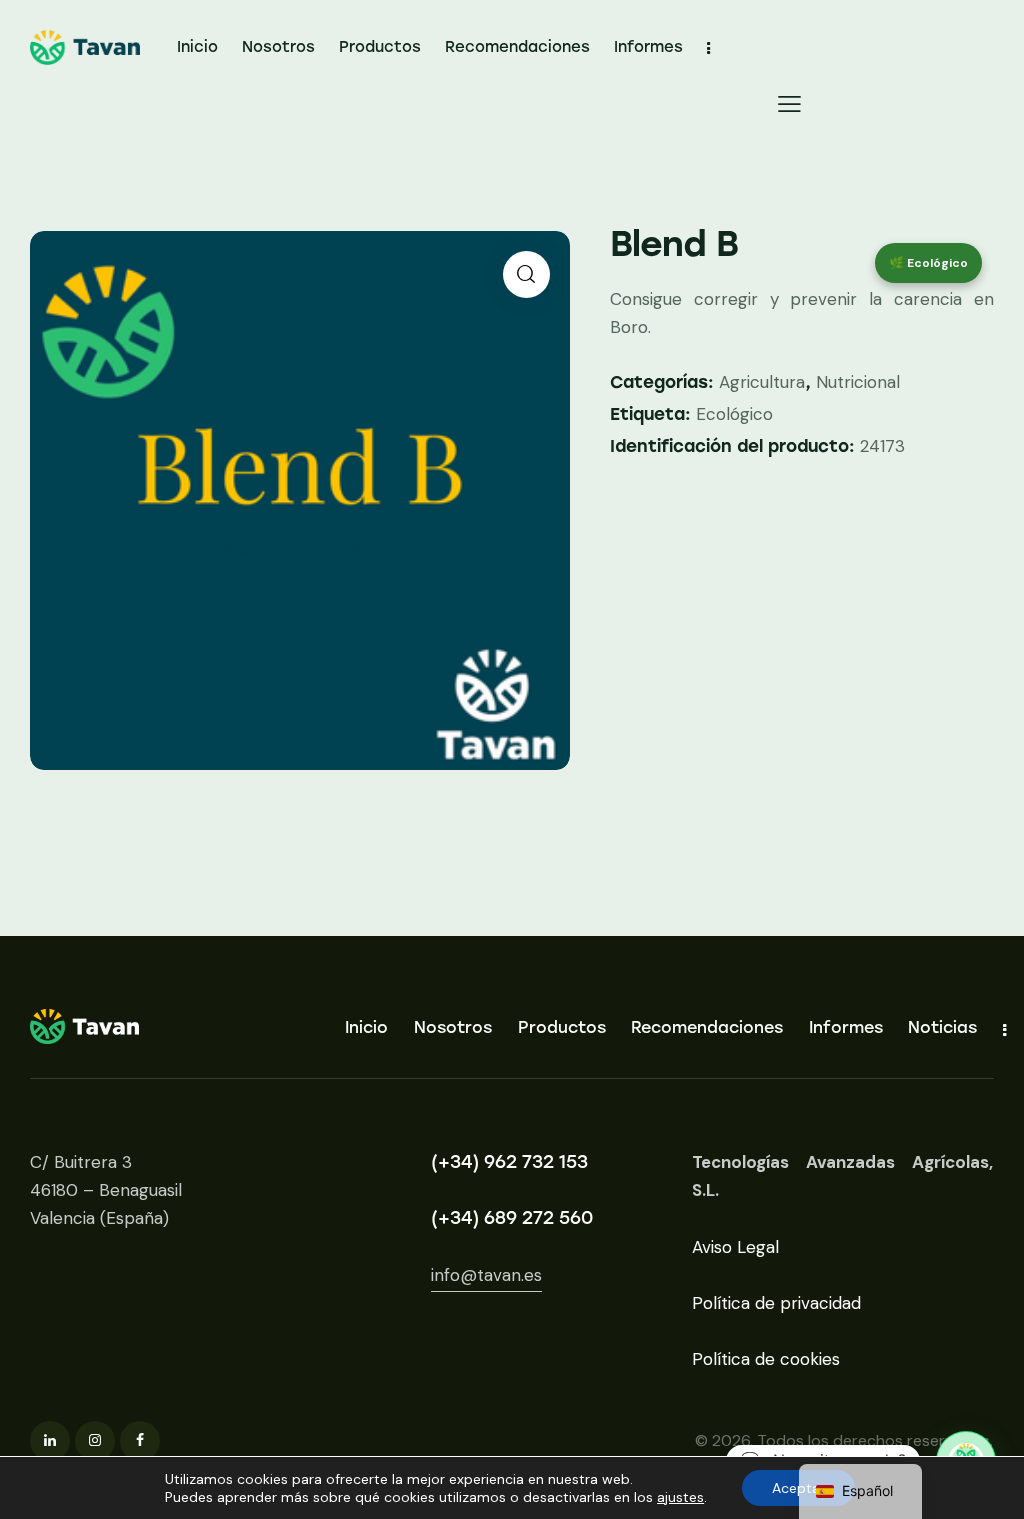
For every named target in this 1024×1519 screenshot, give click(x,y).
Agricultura (762, 382)
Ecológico (734, 414)
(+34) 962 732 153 (509, 1162)
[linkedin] (50, 1441)
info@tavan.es (486, 1275)
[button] (789, 103)
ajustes (680, 1497)
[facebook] (140, 1441)
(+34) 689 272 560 (512, 1218)
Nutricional (858, 382)
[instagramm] (95, 1441)
